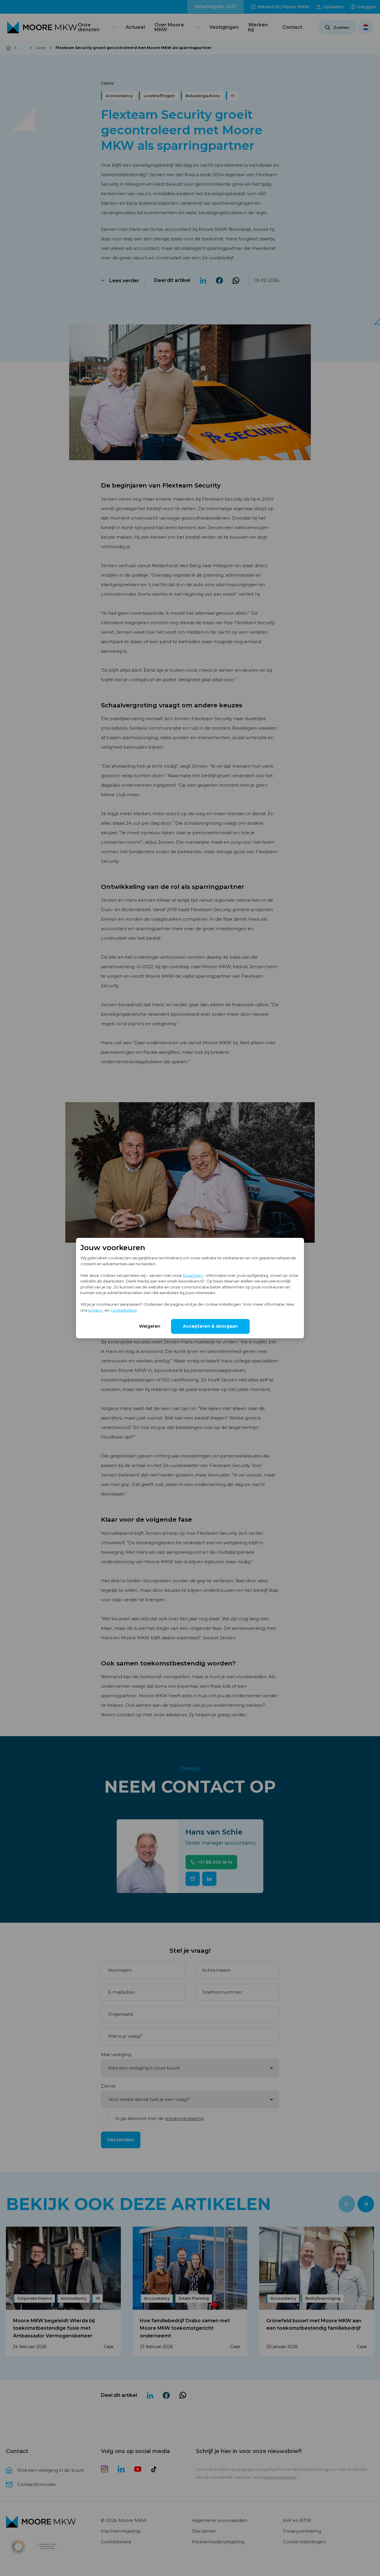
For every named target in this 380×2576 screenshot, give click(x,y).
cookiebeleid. (124, 1310)
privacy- (96, 1310)
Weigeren (150, 1326)
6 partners (193, 1275)
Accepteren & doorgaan (210, 1326)
